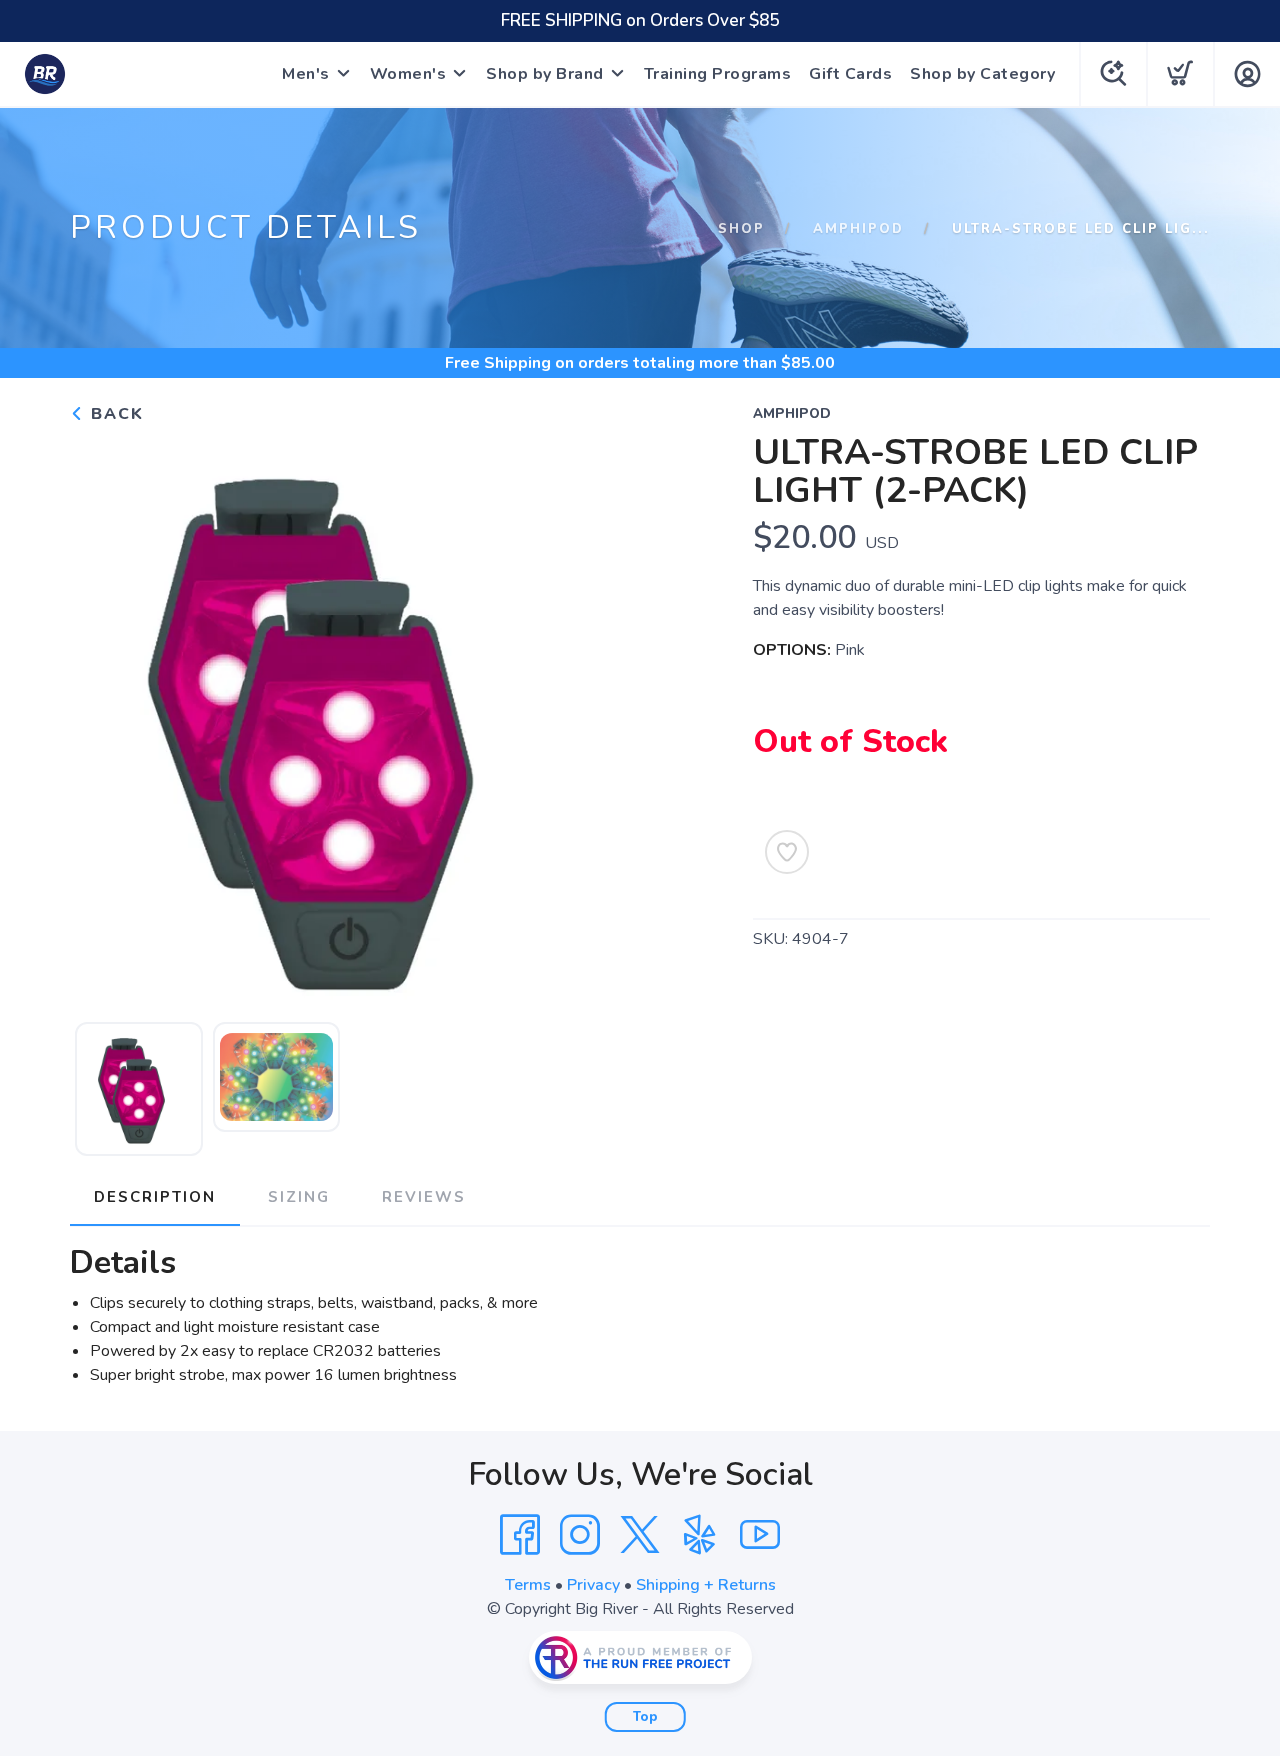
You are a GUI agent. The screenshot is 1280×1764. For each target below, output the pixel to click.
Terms (528, 1585)
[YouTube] (760, 1535)
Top (645, 1717)
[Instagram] (580, 1535)
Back (114, 414)
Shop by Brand (545, 74)
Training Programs (718, 74)
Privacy (593, 1585)
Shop (741, 229)
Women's (408, 74)
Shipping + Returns (706, 1585)
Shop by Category (982, 74)
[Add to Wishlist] (787, 852)
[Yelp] (700, 1535)
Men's (306, 74)
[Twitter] (640, 1535)
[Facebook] (520, 1535)
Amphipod (858, 229)
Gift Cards (850, 74)
